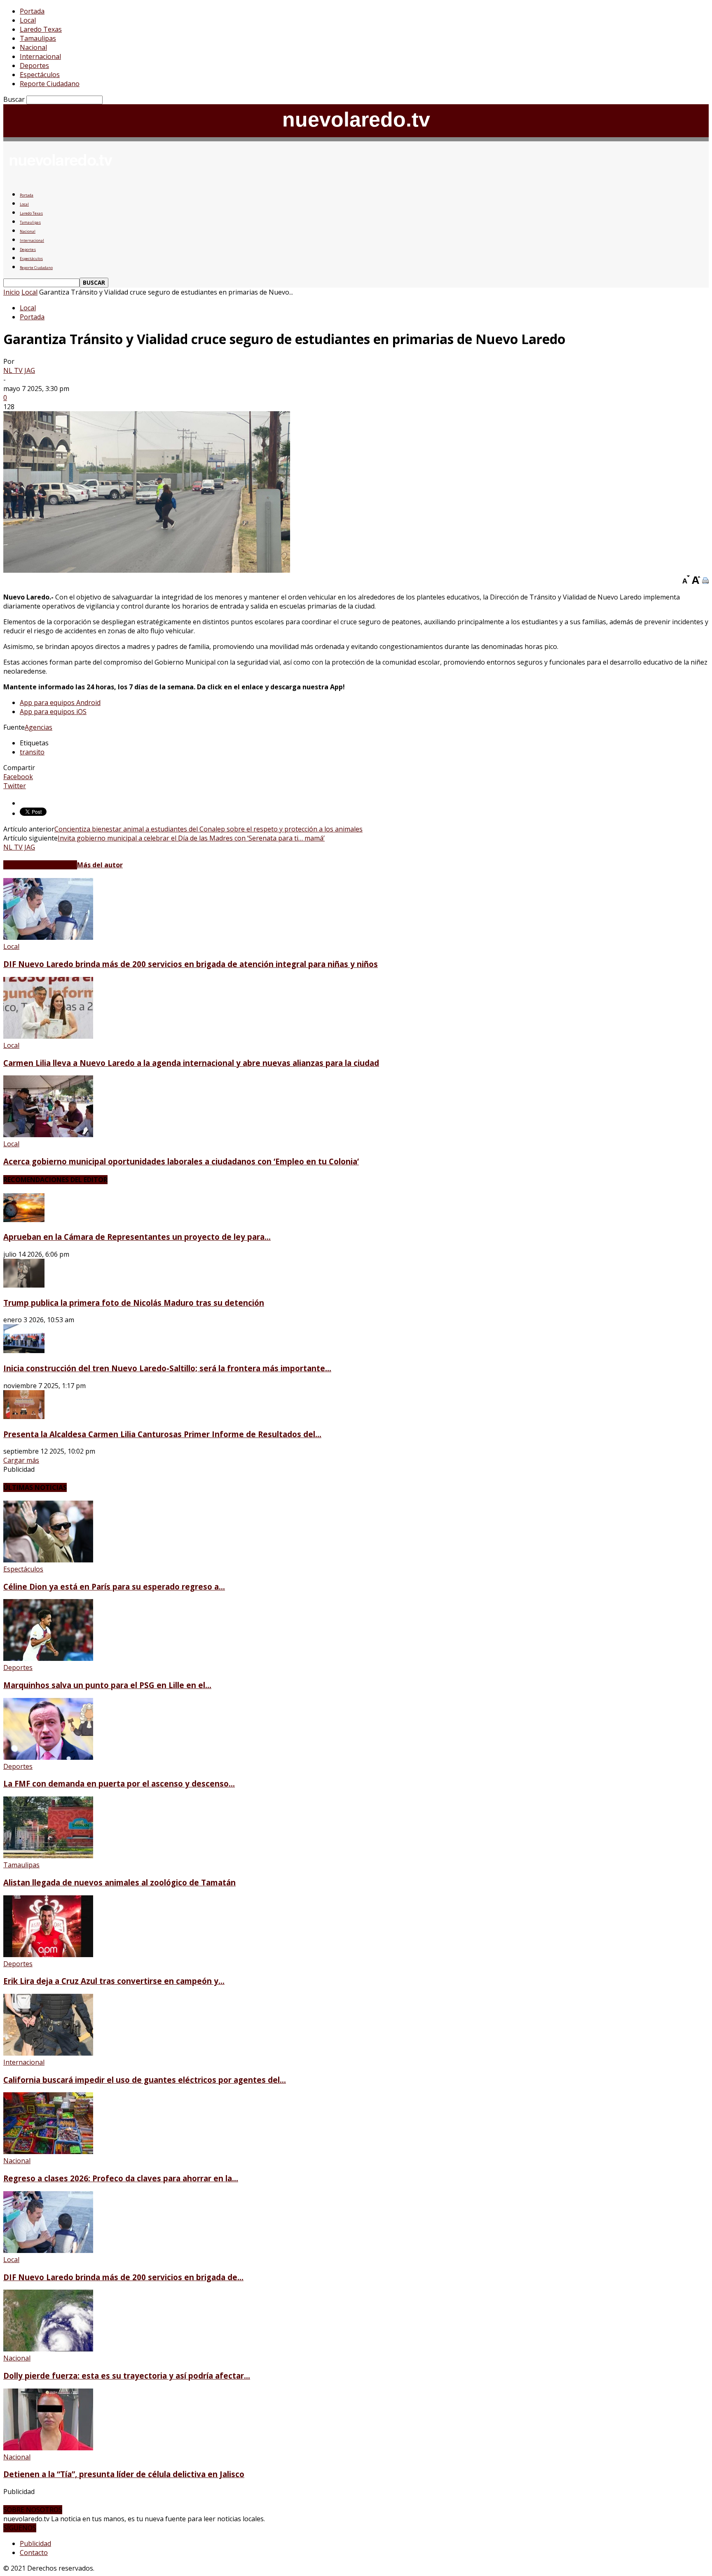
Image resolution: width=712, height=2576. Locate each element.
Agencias (39, 727)
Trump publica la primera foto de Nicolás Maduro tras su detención (134, 1303)
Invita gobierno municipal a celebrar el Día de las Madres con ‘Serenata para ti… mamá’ (191, 838)
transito (32, 752)
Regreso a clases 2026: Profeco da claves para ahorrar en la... (121, 2178)
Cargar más (21, 1460)
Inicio (12, 292)
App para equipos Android (60, 703)
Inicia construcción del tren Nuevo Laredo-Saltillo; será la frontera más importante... (167, 1368)
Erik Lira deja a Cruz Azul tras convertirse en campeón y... (114, 1981)
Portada (32, 11)
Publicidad (35, 2543)
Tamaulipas (38, 38)
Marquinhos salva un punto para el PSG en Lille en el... (107, 1685)
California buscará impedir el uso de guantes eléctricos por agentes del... (145, 2080)
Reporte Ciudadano (50, 84)
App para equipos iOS (53, 712)
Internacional (40, 56)
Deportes (34, 66)
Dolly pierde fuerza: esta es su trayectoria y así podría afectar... (127, 2376)
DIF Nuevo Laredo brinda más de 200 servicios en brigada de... (123, 2277)
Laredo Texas (41, 29)
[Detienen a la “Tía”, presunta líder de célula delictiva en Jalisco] (48, 2448)
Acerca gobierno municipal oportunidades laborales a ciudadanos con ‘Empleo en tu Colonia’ (181, 1161)
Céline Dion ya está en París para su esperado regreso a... (114, 1587)
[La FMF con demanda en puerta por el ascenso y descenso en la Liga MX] (48, 1757)
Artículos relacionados (40, 865)
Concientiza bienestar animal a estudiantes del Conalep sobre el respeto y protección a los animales (208, 829)
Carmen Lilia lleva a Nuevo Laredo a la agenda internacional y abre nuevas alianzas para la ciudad (191, 1063)
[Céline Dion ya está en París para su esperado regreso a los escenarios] (48, 1560)
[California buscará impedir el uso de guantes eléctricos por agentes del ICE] (48, 2053)
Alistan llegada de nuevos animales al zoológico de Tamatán (119, 1882)
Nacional (33, 47)
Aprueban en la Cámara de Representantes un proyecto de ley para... (137, 1237)
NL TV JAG (19, 370)
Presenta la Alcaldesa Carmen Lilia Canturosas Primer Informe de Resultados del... (162, 1434)
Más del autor (100, 865)
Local (28, 20)
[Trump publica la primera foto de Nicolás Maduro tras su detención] (24, 1285)
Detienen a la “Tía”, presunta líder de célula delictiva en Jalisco (124, 2474)
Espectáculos (40, 75)
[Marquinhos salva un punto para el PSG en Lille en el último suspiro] (48, 1658)
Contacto (34, 2553)
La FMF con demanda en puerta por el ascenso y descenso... (119, 1783)
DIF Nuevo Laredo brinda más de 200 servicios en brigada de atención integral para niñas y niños (191, 964)
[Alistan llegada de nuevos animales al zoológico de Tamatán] (48, 1856)
